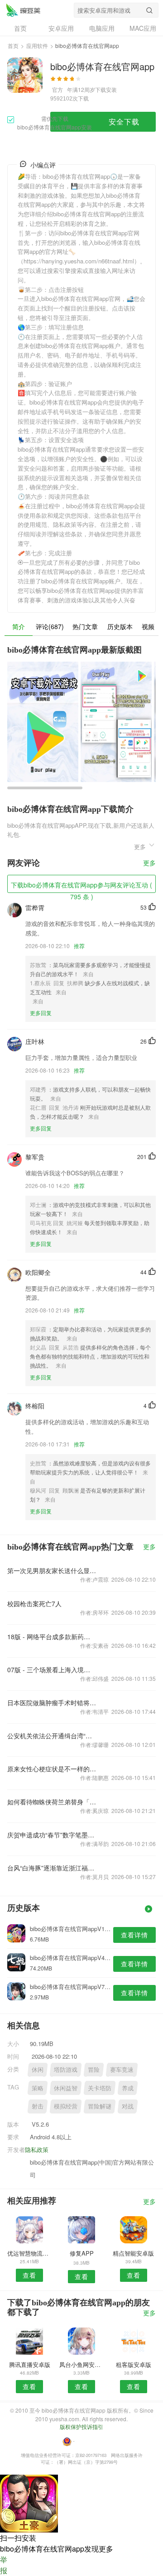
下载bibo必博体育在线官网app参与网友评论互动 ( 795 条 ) (81, 887)
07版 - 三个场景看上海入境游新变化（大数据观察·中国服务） (52, 1670)
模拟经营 (66, 2106)
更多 (149, 863)
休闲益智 (66, 2088)
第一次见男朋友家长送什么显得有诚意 (52, 1570)
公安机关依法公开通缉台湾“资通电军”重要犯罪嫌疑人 (52, 1736)
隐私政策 (37, 2149)
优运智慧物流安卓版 (29, 2253)
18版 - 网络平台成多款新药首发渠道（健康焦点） (52, 1636)
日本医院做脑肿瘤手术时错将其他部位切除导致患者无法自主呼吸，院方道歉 (52, 1703)
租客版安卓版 (134, 2364)
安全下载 (124, 122)
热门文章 (85, 626)
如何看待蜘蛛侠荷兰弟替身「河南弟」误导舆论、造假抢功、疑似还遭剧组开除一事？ (52, 1802)
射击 (38, 2106)
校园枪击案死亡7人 (34, 1603)
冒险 (94, 2069)
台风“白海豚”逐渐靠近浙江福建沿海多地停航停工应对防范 (52, 1868)
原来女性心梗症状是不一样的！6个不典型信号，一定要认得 (52, 1769)
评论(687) (50, 626)
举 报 (4, 2565)
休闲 (38, 2069)
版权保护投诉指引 (81, 2426)
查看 (29, 2275)
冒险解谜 (100, 2106)
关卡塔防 (100, 2088)
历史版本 (120, 626)
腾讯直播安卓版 (30, 2364)
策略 (38, 2088)
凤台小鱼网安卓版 (81, 2364)
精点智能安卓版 (133, 2253)
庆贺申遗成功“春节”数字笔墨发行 (52, 1835)
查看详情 (134, 1935)
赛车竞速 (122, 2069)
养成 (128, 2088)
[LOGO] (23, 10)
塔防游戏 (66, 2069)
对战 (128, 2106)
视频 (148, 626)
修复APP (82, 2253)
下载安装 (106, 89)
